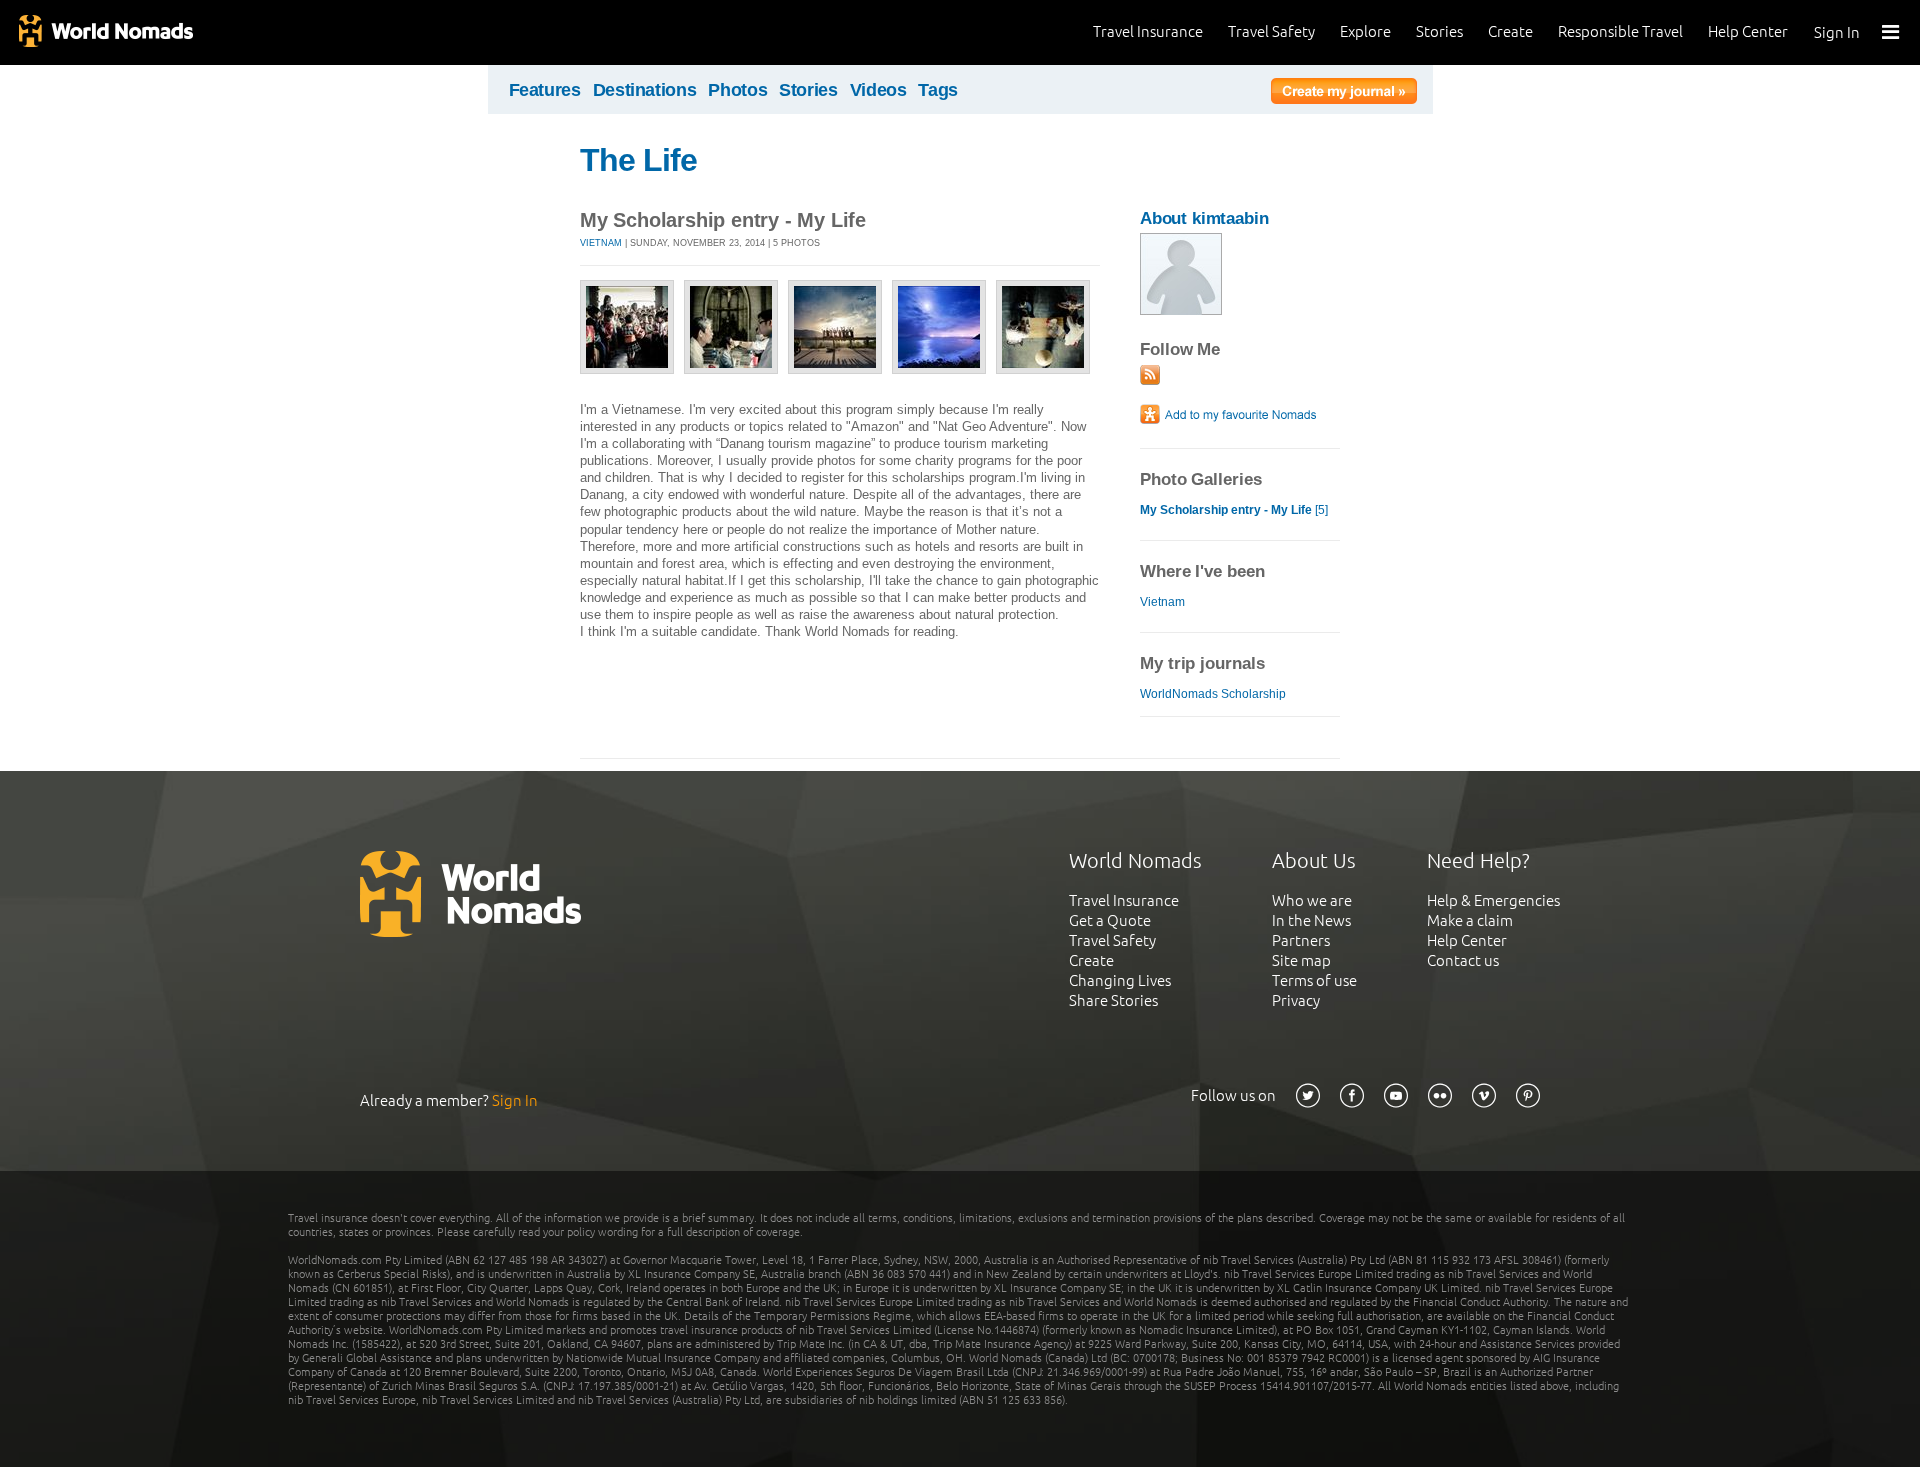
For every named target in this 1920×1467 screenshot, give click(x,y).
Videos (878, 90)
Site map (1301, 960)
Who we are (1312, 900)
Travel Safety (1271, 31)
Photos (737, 90)
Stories (1439, 31)
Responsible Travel (1620, 31)
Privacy (1296, 1000)
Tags (938, 90)
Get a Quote (1110, 920)
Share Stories (1113, 1000)
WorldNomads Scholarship (1213, 694)
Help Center (1748, 31)
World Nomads (105, 32)
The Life (638, 160)
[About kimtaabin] (1181, 310)
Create (1510, 31)
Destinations (645, 90)
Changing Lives (1120, 980)
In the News (1311, 920)
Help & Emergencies (1493, 900)
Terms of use (1314, 980)
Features (545, 90)
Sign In (1837, 32)
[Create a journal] (1344, 94)
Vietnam (601, 243)
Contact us (1463, 960)
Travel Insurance (1148, 31)
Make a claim (1470, 920)
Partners (1301, 940)
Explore (1365, 31)
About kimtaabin (1204, 218)
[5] (1234, 510)
